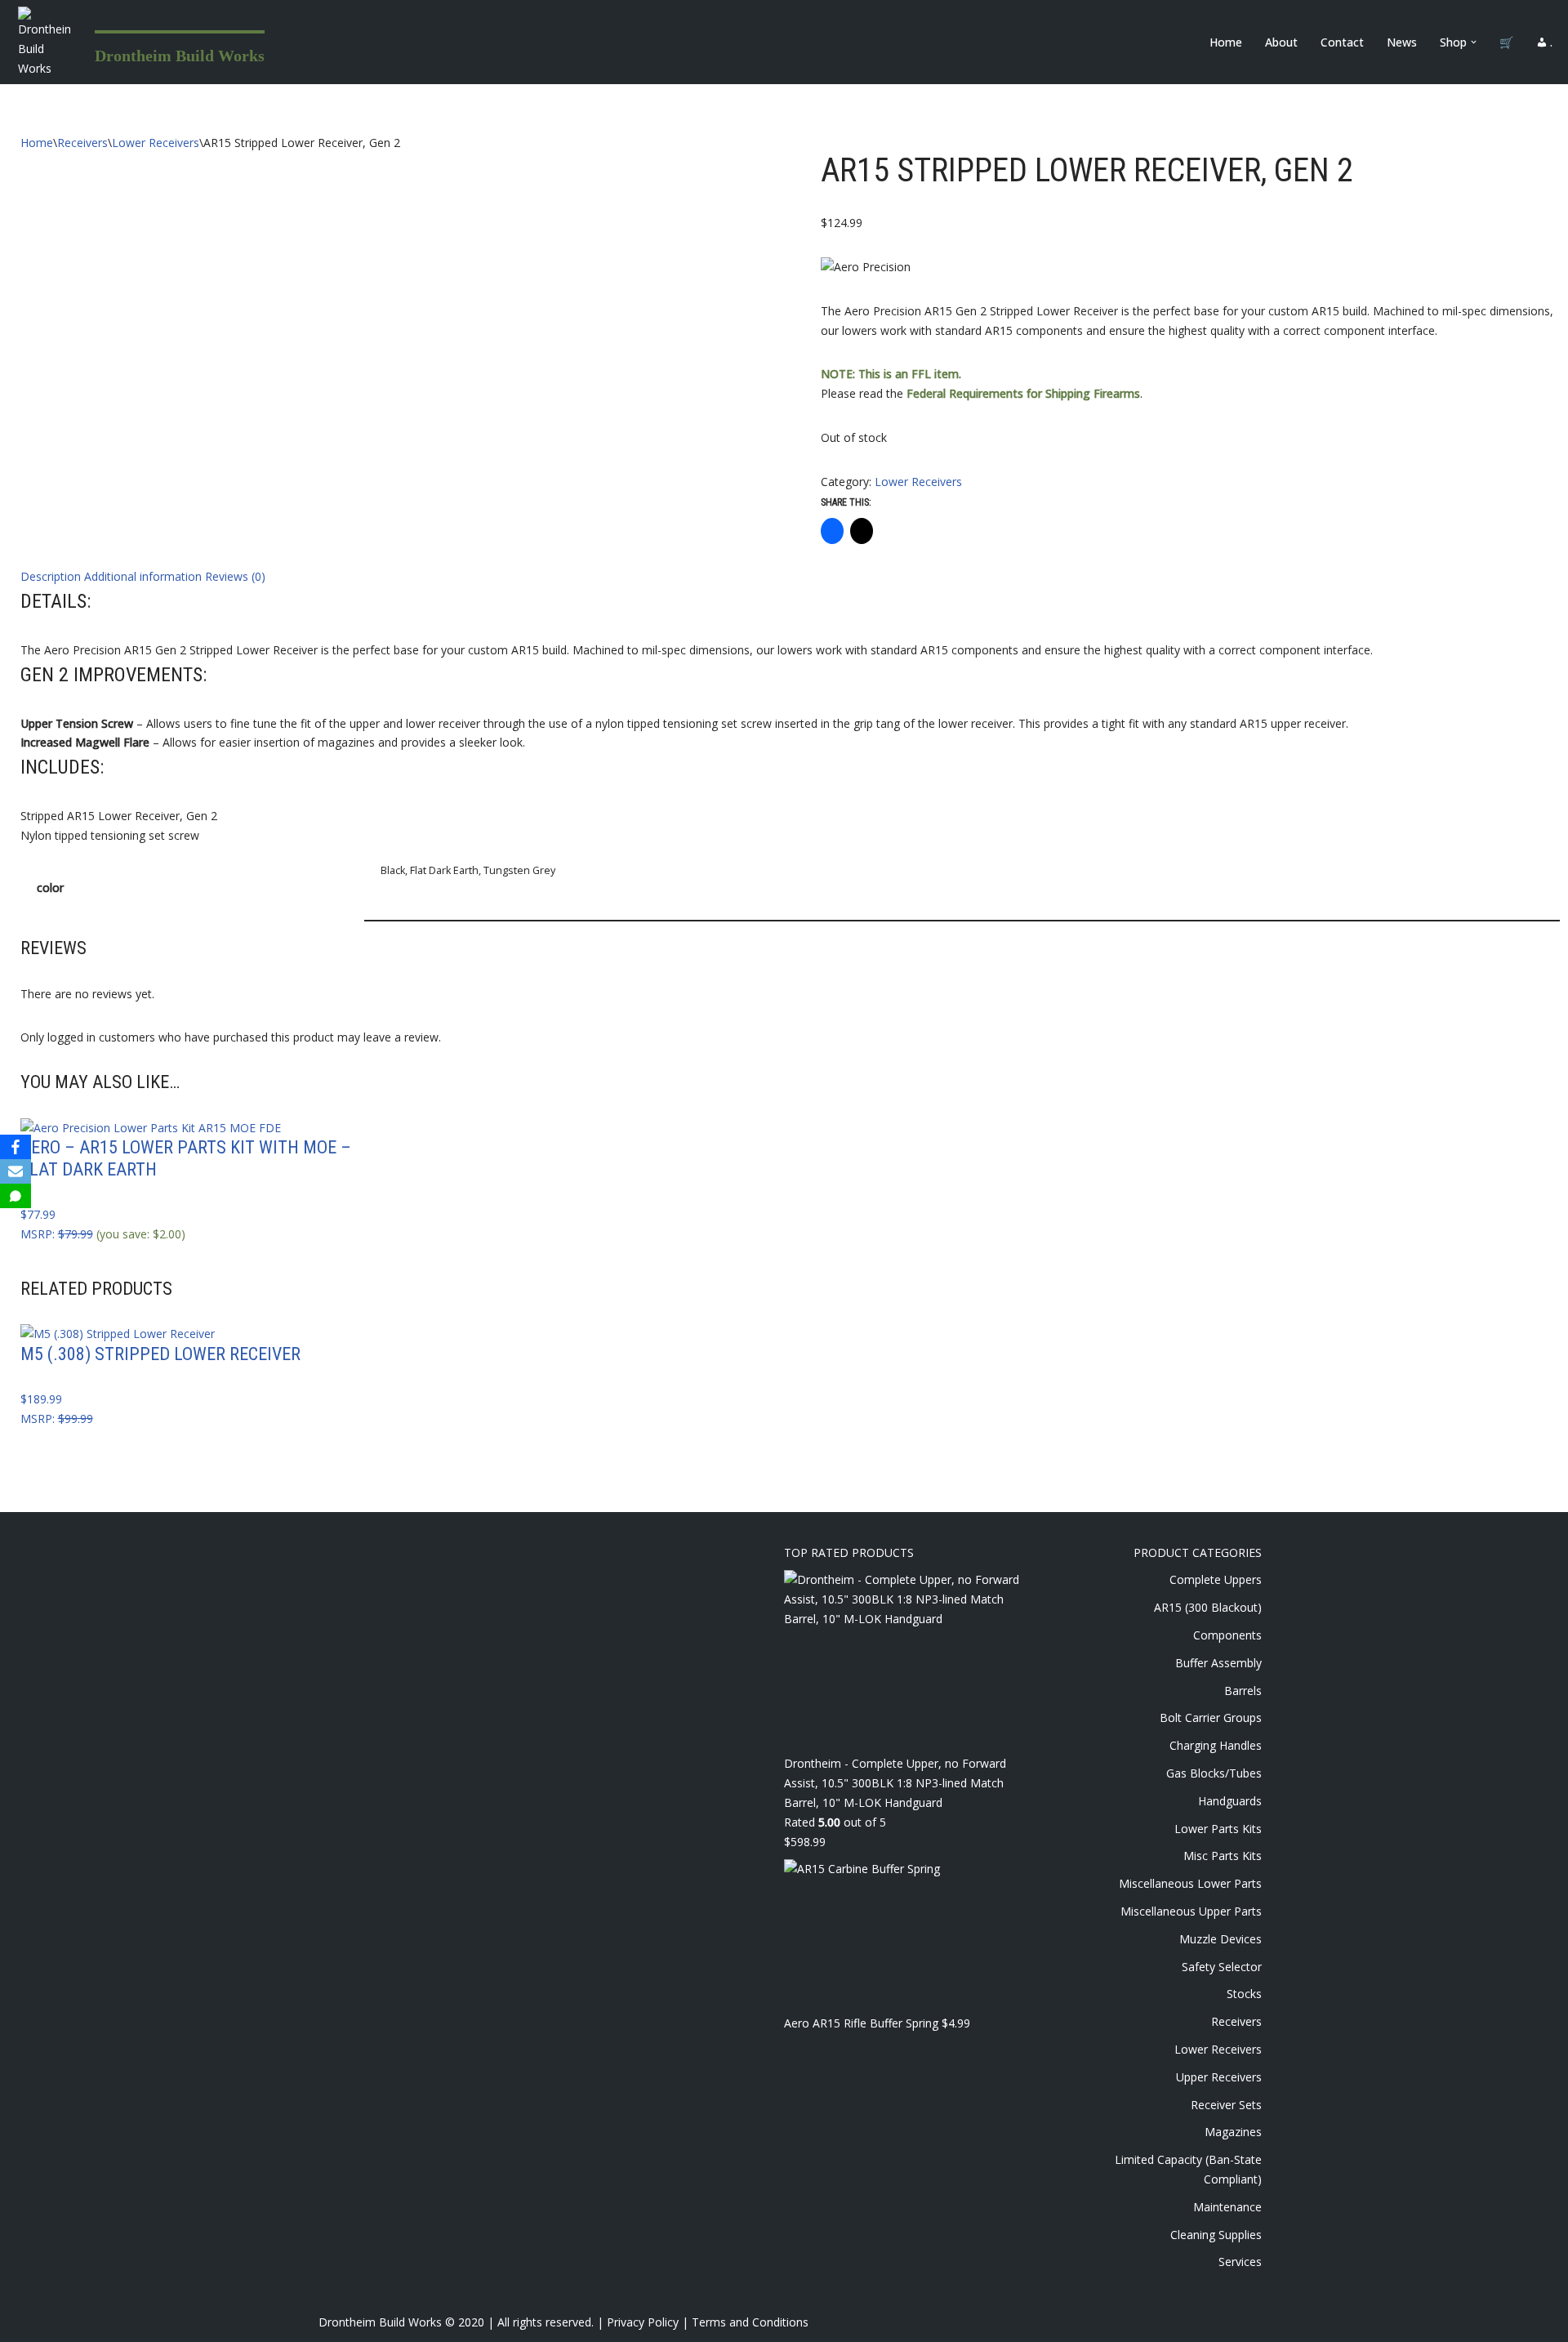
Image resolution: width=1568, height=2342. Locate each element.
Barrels (1243, 1691)
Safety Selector (1222, 1967)
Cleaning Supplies (1216, 2235)
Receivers (82, 143)
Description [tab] (51, 576)
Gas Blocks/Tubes (1214, 1773)
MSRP (36, 1234)
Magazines (1233, 2132)
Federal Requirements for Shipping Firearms (1023, 393)
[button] (1474, 42)
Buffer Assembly (1218, 1663)
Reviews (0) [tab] (235, 576)
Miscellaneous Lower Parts (1190, 1883)
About (1281, 42)
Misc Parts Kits (1223, 1856)
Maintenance (1227, 2207)
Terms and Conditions (750, 2322)
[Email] (16, 1171)
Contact (1342, 42)
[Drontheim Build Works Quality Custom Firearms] (44, 42)
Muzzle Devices (1221, 1939)
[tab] (791, 601)
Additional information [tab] (143, 576)
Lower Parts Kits (1218, 1829)
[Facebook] (16, 1147)
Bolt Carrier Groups (1211, 1717)
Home (1226, 42)
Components (1227, 1635)
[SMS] (16, 1196)
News (1402, 42)
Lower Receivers (156, 143)
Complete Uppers (1216, 1579)
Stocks (1244, 1994)
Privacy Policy (643, 2322)
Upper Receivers (1219, 2077)
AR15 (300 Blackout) (1208, 1607)
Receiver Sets (1226, 2105)
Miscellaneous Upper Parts (1191, 1911)
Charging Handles (1216, 1745)
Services (1240, 2262)
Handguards (1230, 1801)
